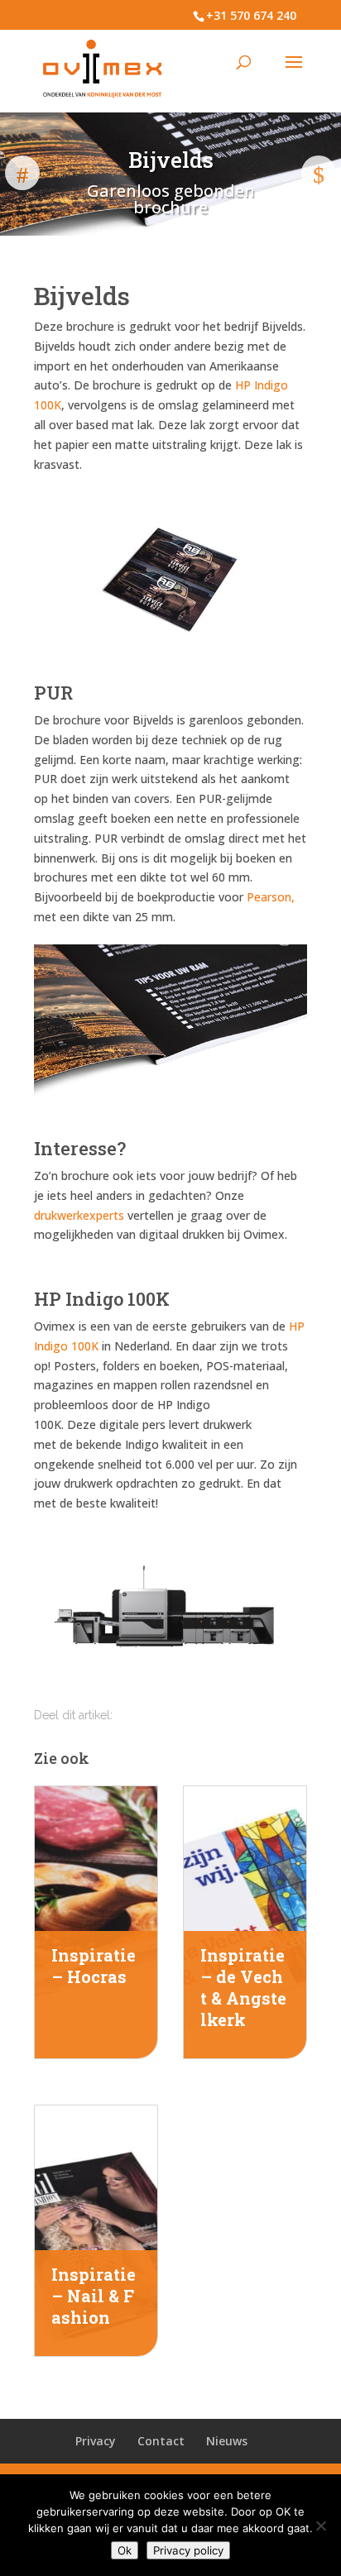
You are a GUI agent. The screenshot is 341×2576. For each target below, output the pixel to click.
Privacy (96, 2441)
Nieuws (227, 2441)
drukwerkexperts (79, 1215)
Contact (161, 2441)
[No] (320, 2526)
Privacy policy (188, 2550)
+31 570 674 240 (251, 15)
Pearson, (271, 897)
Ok (125, 2550)
